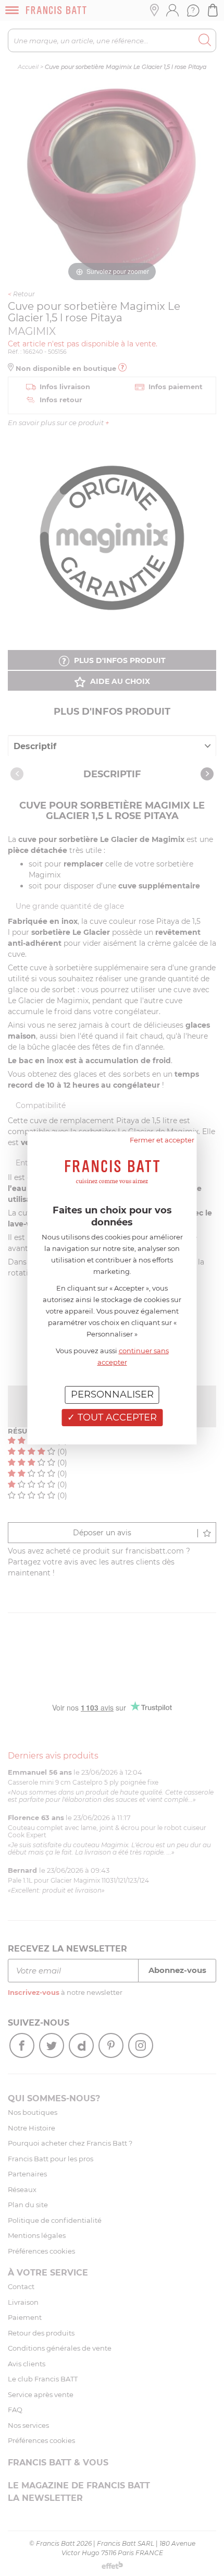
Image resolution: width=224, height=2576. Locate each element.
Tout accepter (116, 1417)
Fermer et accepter (162, 1140)
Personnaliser (112, 1394)
